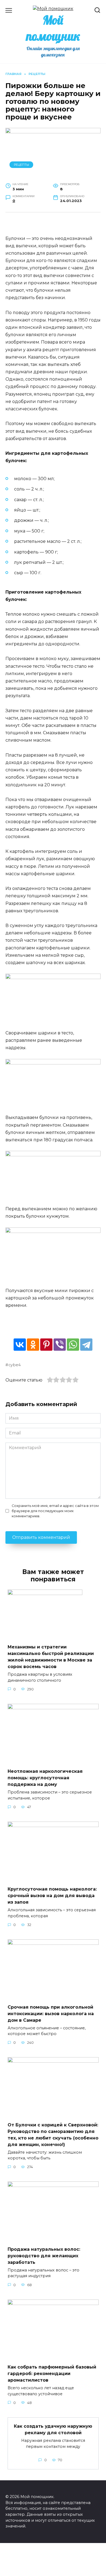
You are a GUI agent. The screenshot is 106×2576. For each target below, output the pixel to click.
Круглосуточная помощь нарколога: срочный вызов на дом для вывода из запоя (52, 1896)
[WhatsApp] (73, 1345)
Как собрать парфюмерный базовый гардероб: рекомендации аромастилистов (52, 2374)
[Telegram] (86, 1345)
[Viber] (60, 1345)
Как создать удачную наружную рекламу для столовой (53, 2429)
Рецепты (21, 165)
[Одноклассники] (33, 1345)
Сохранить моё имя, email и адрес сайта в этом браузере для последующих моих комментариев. (55, 1511)
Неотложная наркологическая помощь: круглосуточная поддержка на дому (45, 1778)
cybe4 (15, 1365)
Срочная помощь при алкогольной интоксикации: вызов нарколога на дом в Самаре (51, 2013)
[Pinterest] (46, 1345)
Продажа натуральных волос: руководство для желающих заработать (44, 2255)
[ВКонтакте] (20, 1345)
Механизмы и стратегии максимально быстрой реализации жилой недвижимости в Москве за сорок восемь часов (51, 1657)
